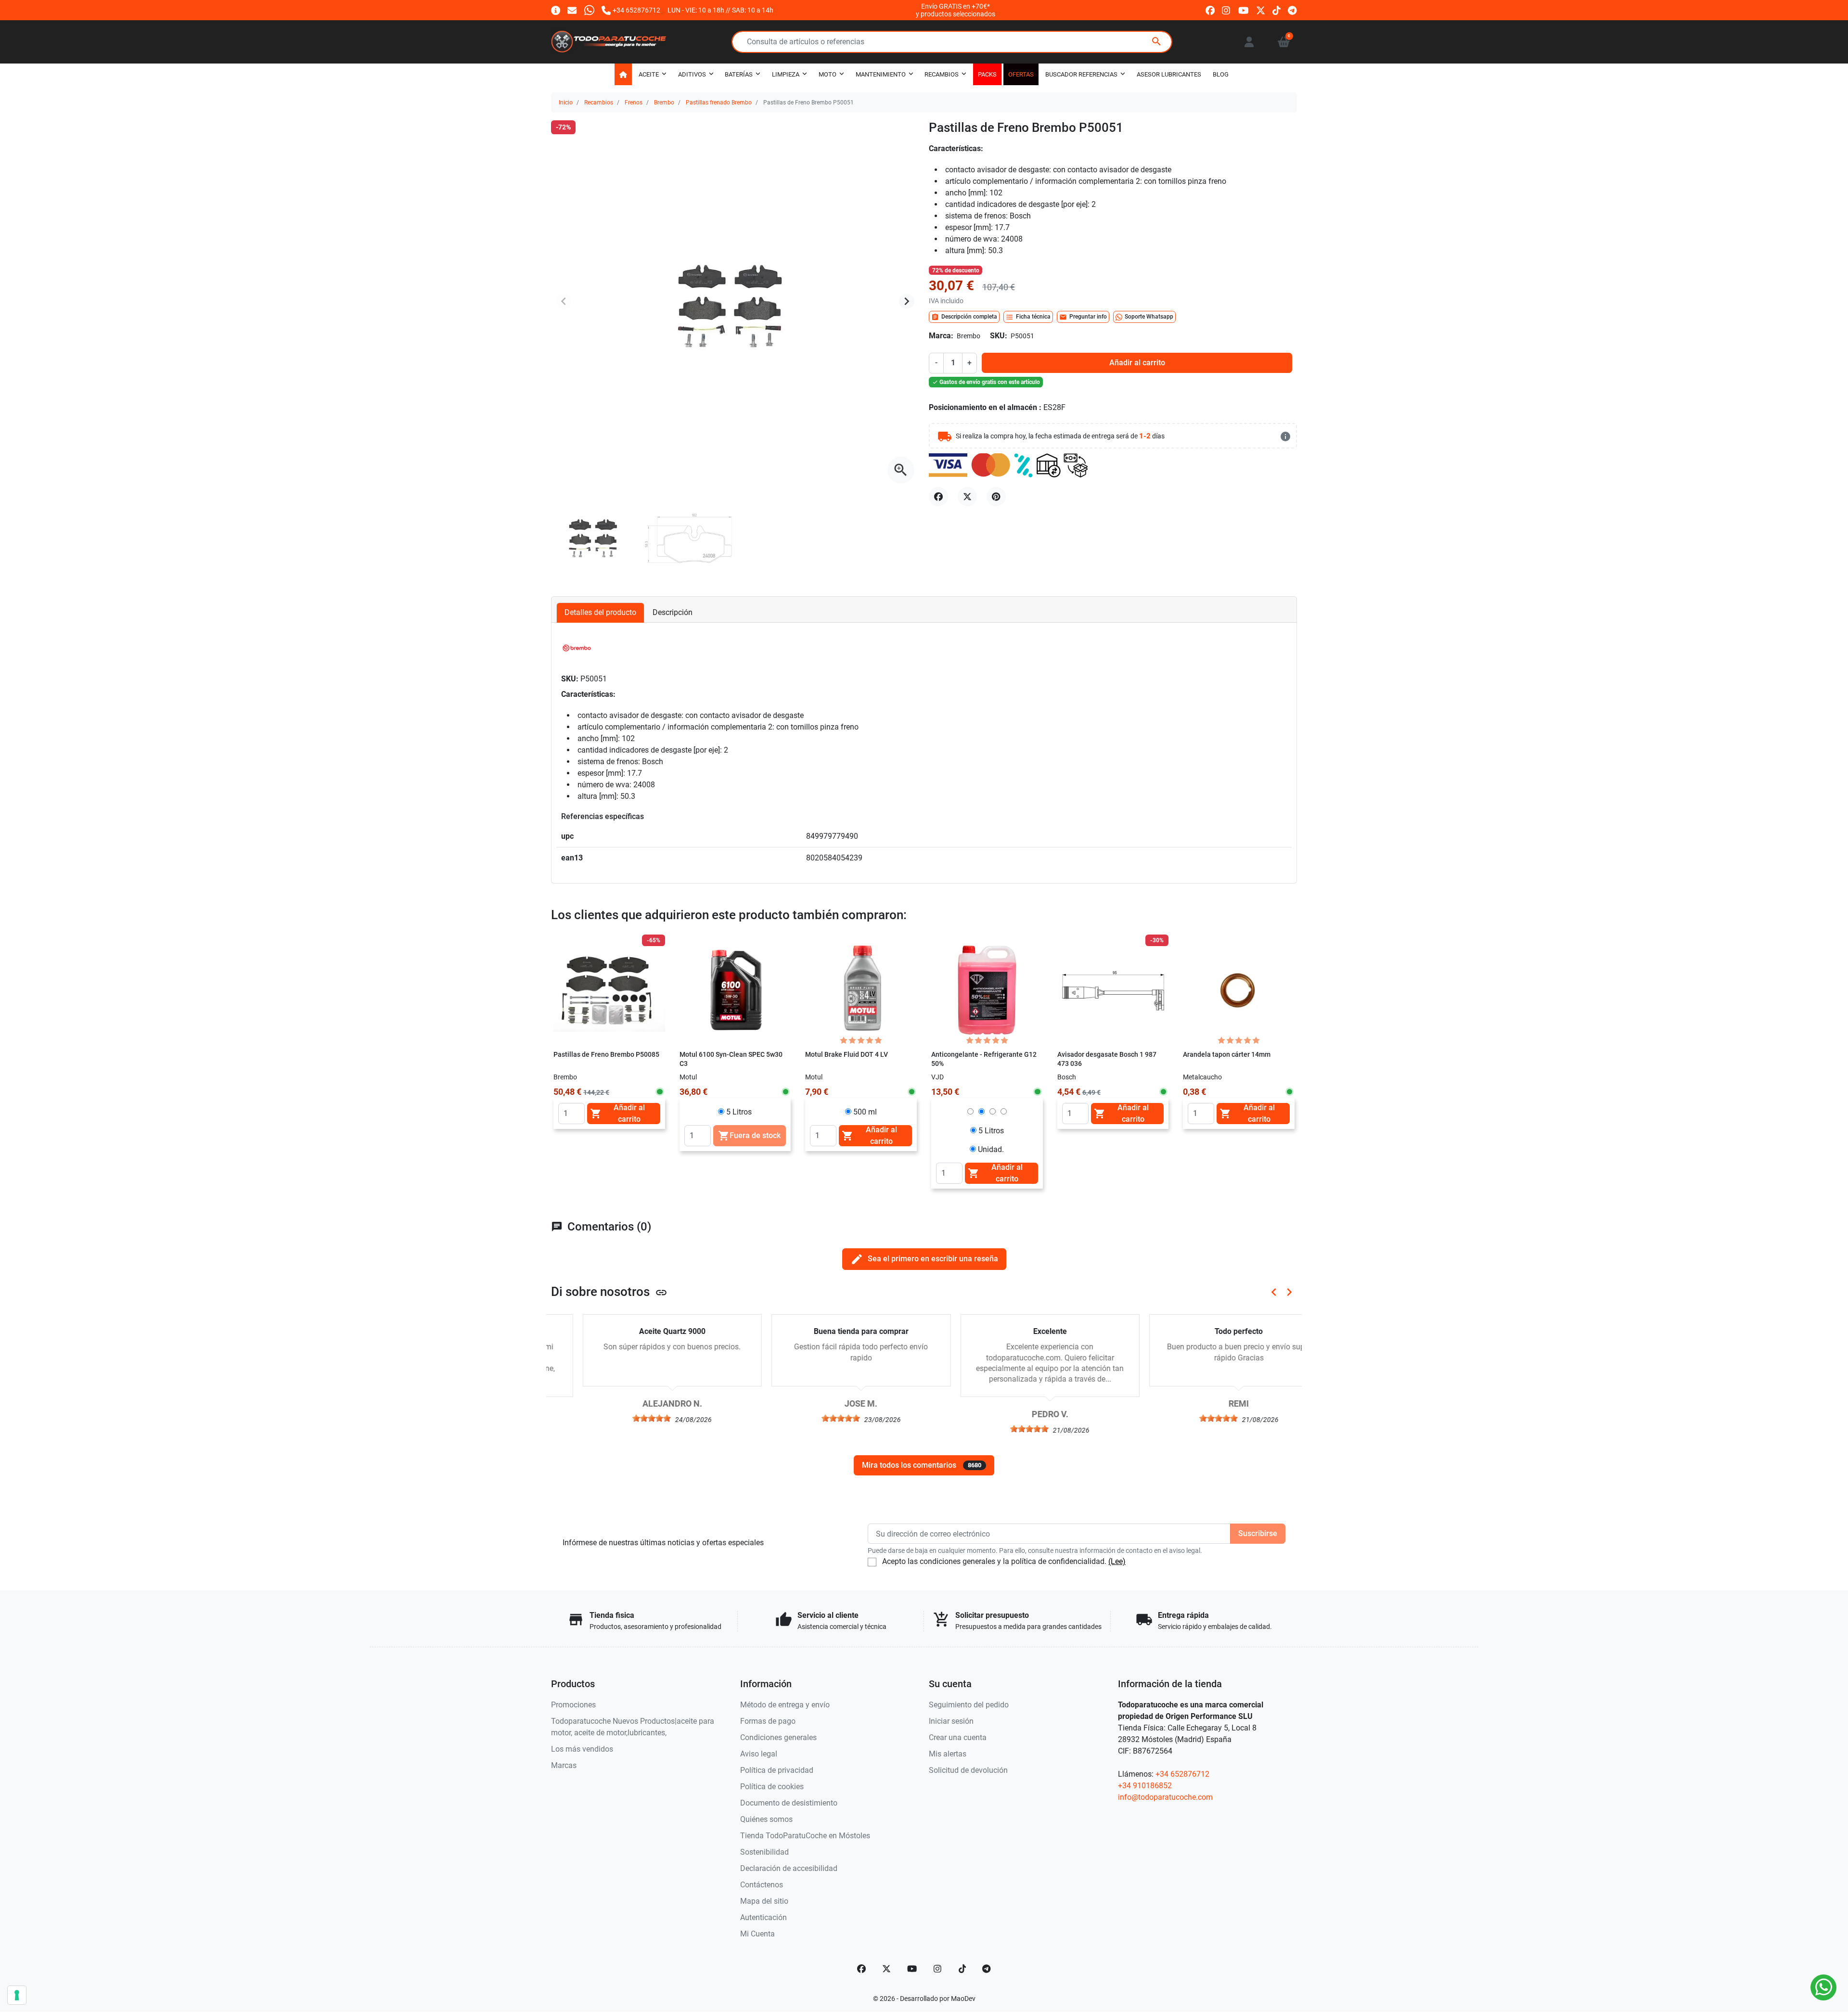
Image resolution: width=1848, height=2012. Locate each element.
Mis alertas (948, 1754)
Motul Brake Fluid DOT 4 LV (847, 1055)
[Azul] (967, 1077)
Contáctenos (762, 1885)
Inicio (566, 103)
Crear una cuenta (958, 1737)
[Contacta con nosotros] (572, 10)
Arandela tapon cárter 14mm (1227, 1055)
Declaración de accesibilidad (789, 1868)
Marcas (564, 1765)
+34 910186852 (1145, 1786)
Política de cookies (772, 1787)
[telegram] (1292, 10)
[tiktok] (1277, 10)
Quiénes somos (766, 1819)
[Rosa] (980, 1077)
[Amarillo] (1006, 1077)
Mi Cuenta (757, 1934)
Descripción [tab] (673, 612)
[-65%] (609, 990)
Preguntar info (1083, 317)
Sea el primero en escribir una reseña (924, 1259)
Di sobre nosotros (609, 1292)
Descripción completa (964, 317)
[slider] (620, 1418)
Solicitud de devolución (968, 1770)
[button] (1284, 42)
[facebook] (1210, 10)
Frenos (634, 103)
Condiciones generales (778, 1737)
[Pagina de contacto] (556, 10)
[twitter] (1261, 10)
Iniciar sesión (951, 1721)
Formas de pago (768, 1721)
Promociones (573, 1705)
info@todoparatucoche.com (1165, 1797)
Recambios (599, 103)
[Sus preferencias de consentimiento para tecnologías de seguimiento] (17, 1995)
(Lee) (1117, 1561)
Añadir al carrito (1137, 363)
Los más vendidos (582, 1749)
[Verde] (993, 1077)
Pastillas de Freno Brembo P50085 (606, 1055)
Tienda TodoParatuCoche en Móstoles (805, 1836)
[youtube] (1244, 10)
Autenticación (764, 1917)
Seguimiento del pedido (969, 1705)
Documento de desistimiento (789, 1803)
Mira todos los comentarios (922, 1465)
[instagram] (1226, 10)
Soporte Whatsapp (1149, 317)
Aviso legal (759, 1754)
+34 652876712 (1182, 1774)
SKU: (999, 336)
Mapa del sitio (764, 1901)
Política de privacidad (777, 1770)
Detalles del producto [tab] (600, 612)
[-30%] (1113, 990)
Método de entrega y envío (785, 1705)
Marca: (941, 336)
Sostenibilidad (764, 1852)
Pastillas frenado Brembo (719, 103)
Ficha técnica (1028, 317)
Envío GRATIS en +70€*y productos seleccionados (956, 10)
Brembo (664, 103)
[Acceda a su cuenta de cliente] (1249, 42)
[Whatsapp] (589, 10)
